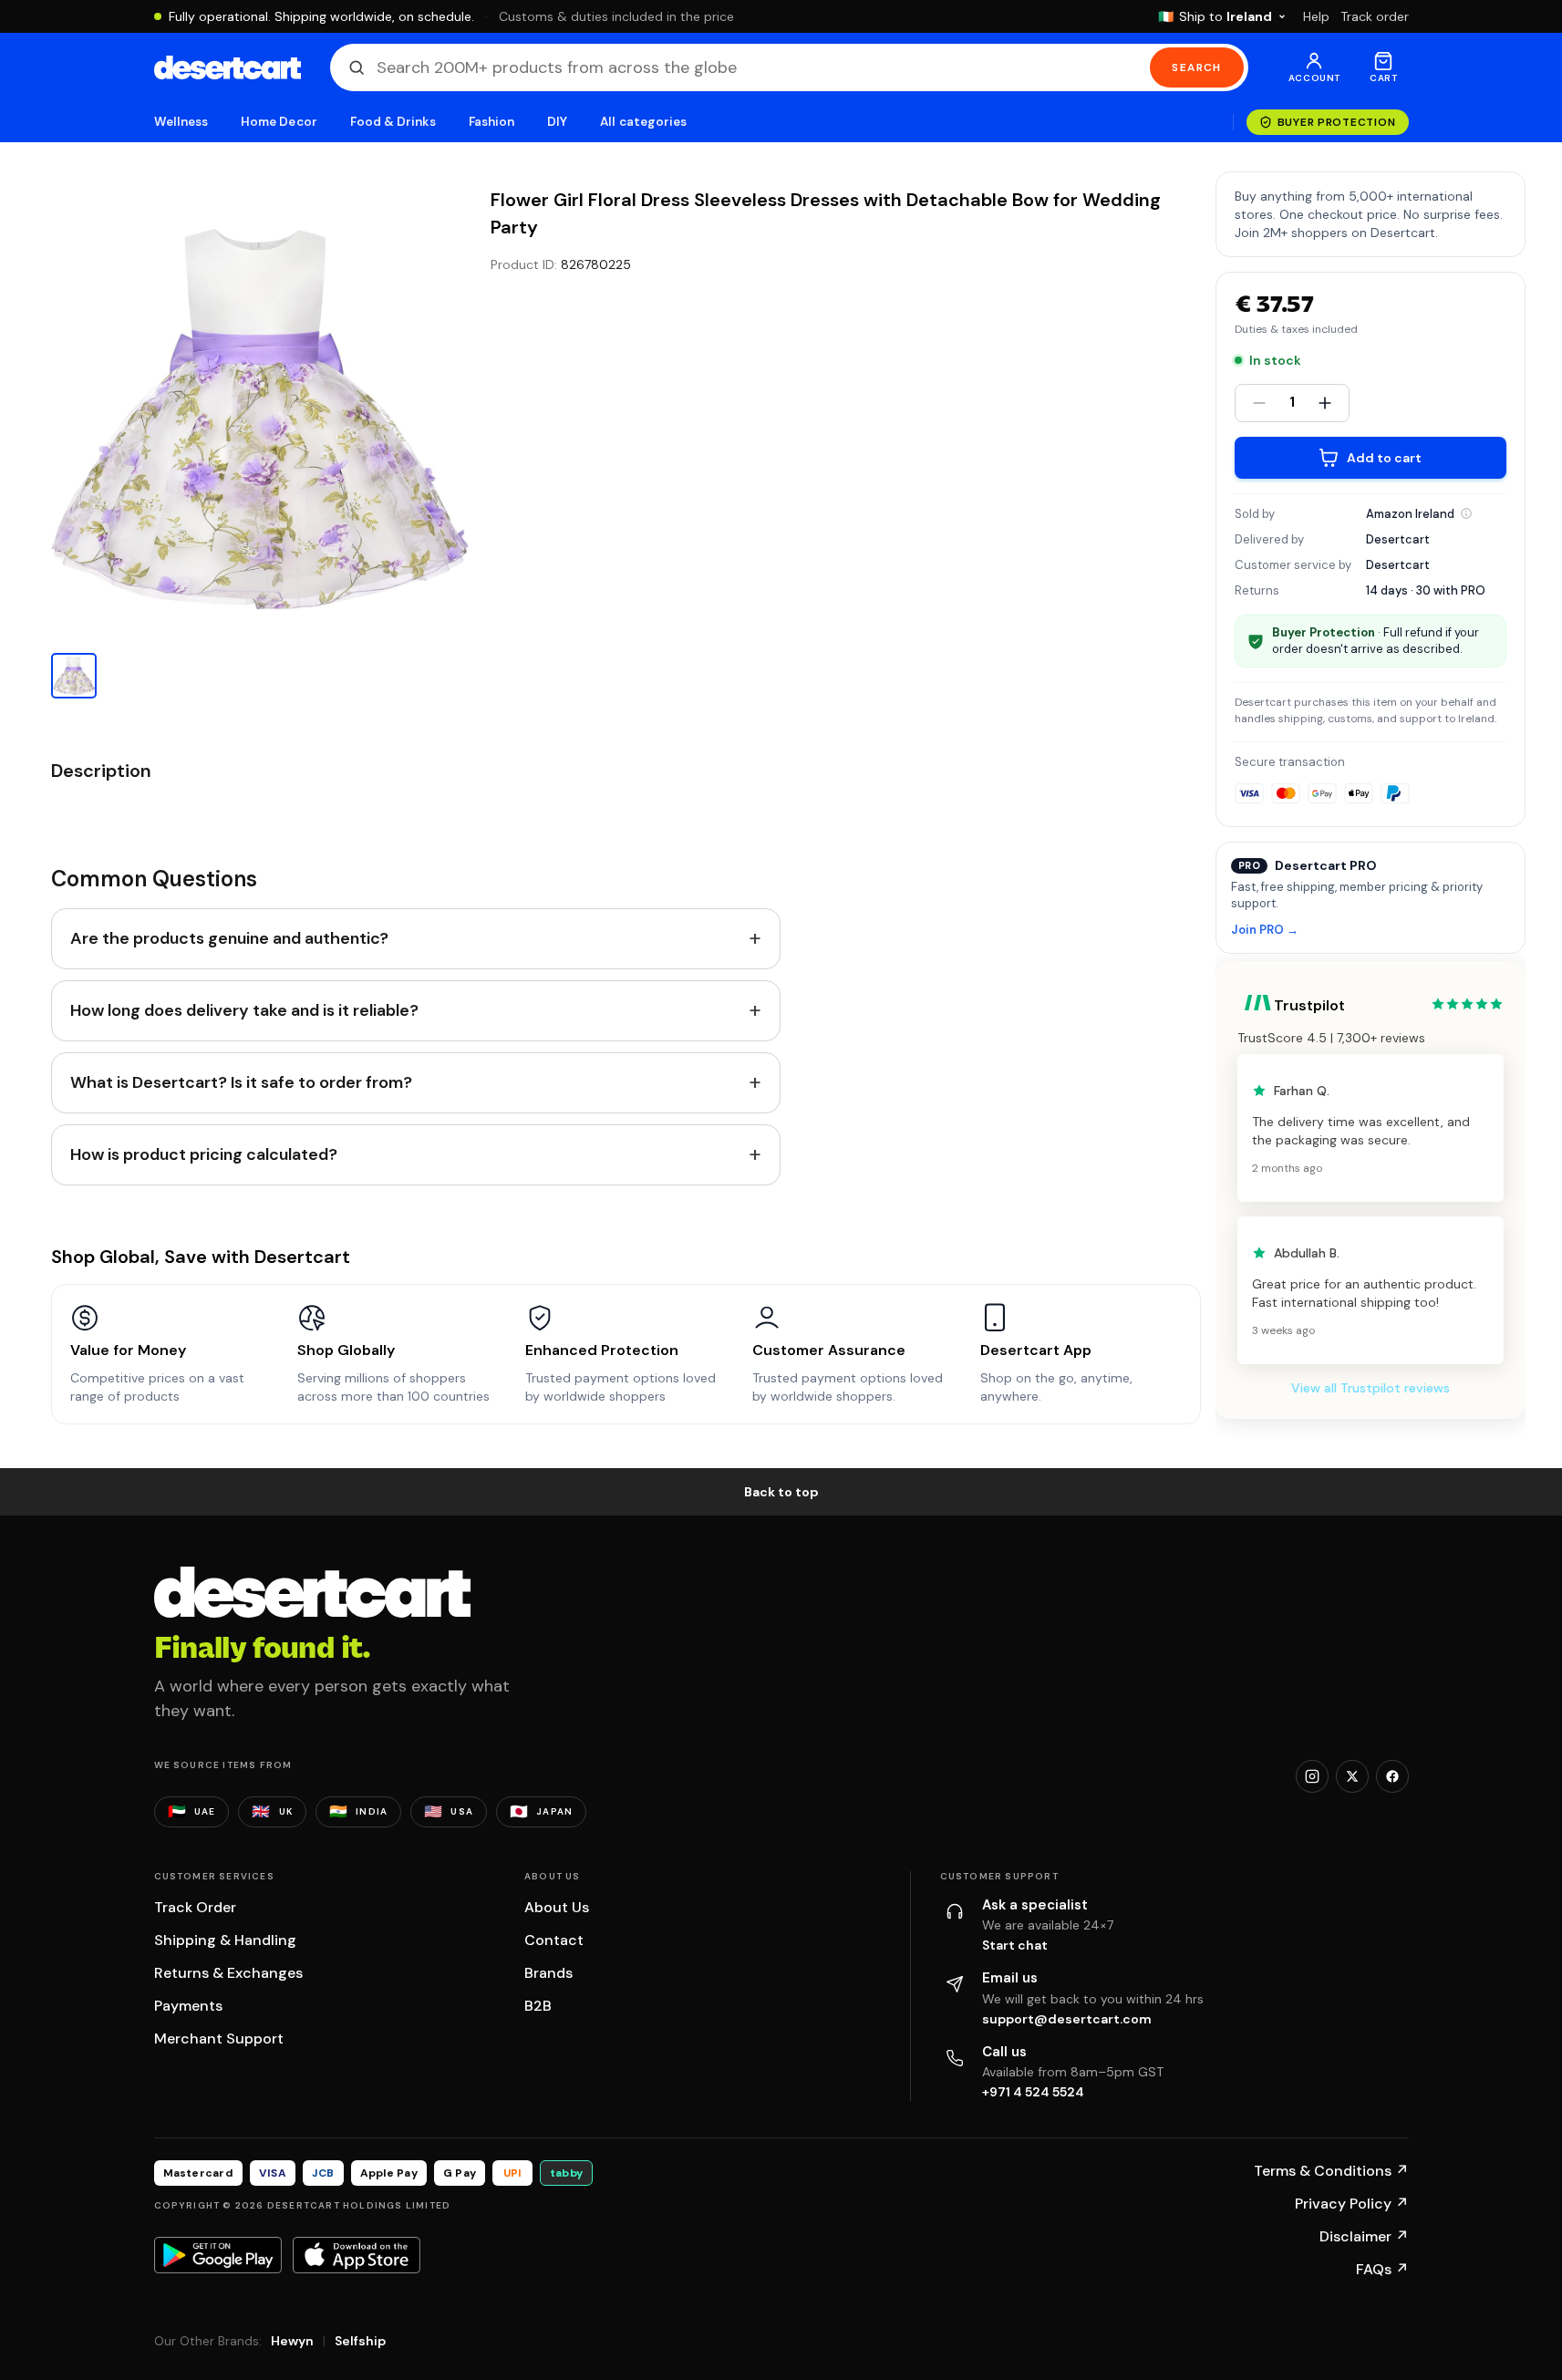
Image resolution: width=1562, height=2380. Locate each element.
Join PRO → (1265, 931)
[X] (1352, 1776)
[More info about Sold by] (1466, 513)
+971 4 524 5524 (1033, 2092)
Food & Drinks (393, 122)
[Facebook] (1392, 1776)
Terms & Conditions (1331, 2171)
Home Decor (279, 122)
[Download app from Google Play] (218, 2255)
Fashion (491, 122)
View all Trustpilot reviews (1371, 1388)
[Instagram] (1312, 1776)
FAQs (1382, 2269)
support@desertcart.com (1067, 2019)
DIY (557, 122)
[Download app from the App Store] (357, 2255)
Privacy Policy (1352, 2204)
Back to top (781, 1492)
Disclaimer (1364, 2236)
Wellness (181, 122)
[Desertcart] (228, 67)
